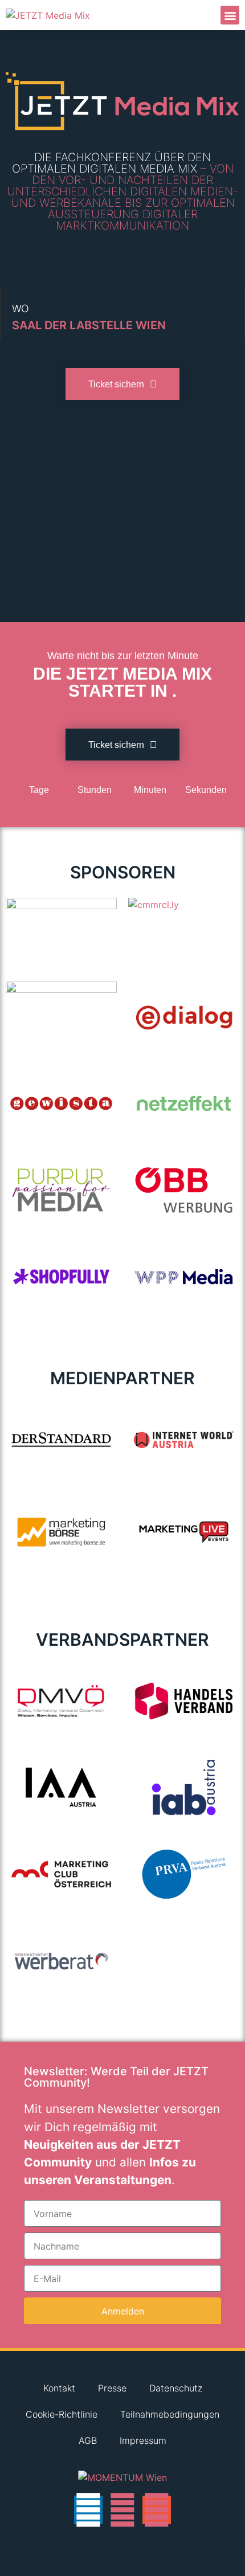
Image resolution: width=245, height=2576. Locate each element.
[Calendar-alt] (157, 2510)
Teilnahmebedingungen (170, 2414)
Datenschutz (176, 2388)
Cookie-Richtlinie (62, 2414)
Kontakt (59, 2388)
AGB (88, 2440)
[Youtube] (122, 2510)
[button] (230, 15)
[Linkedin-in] (88, 2510)
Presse (112, 2388)
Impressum (143, 2440)
